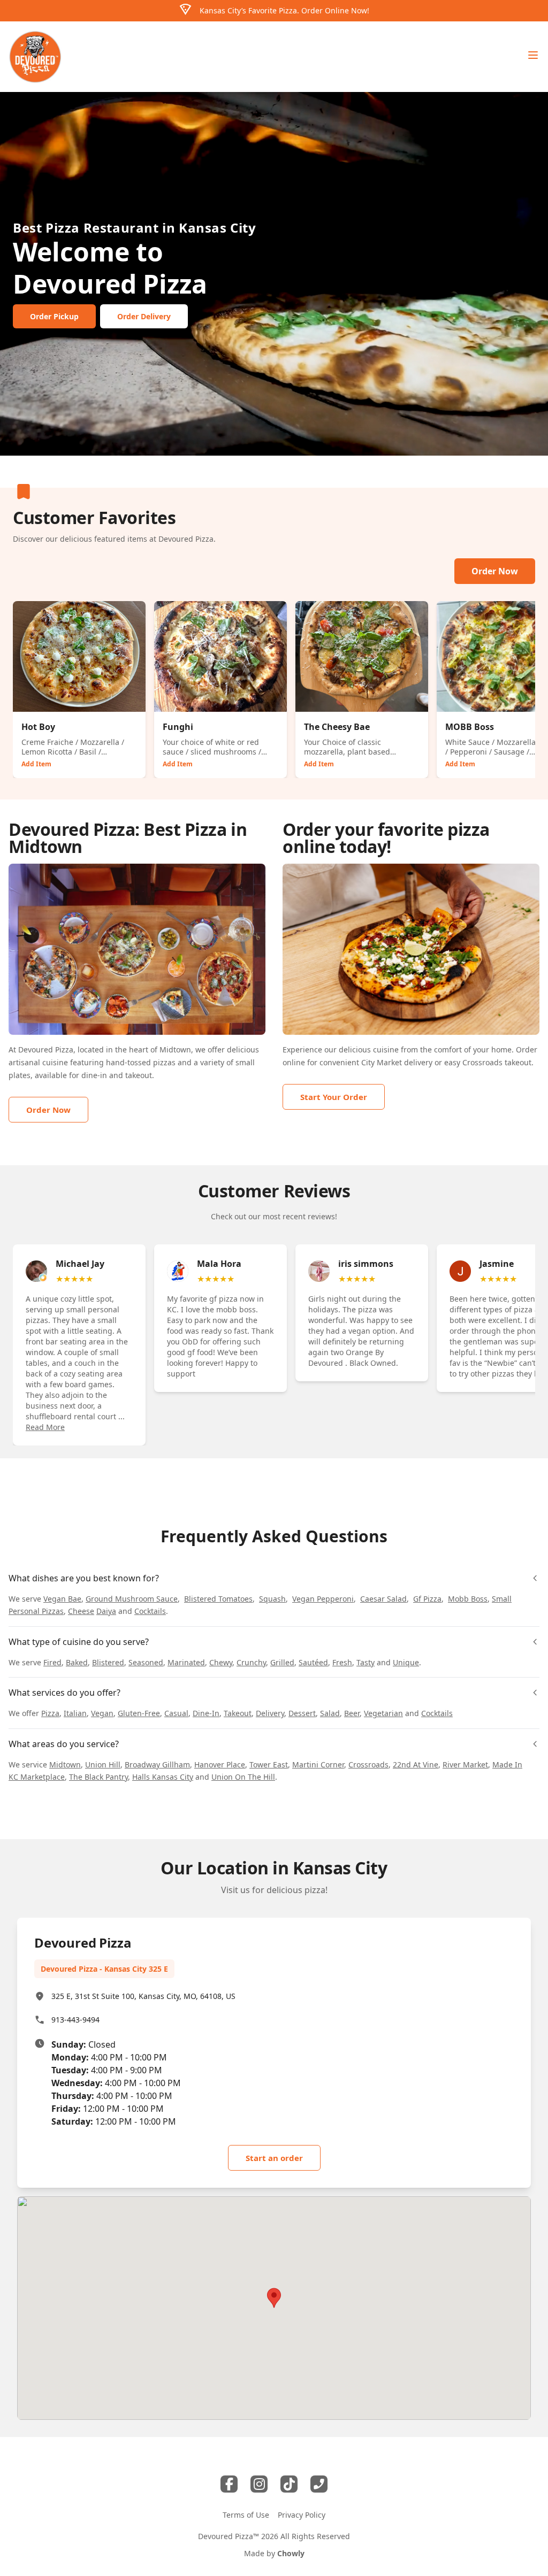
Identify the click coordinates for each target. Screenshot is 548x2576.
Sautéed (313, 1662)
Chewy (221, 1662)
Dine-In (206, 1713)
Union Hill (103, 1764)
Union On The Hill (243, 1777)
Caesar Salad (383, 1599)
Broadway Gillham (157, 1764)
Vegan (102, 1713)
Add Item (36, 764)
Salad (330, 1713)
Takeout (238, 1713)
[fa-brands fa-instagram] (259, 2484)
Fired (52, 1662)
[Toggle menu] (533, 55)
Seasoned (146, 1662)
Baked (77, 1662)
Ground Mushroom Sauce (132, 1599)
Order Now (495, 571)
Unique (406, 1662)
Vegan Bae (62, 1599)
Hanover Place (220, 1764)
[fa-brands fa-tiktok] (289, 2484)
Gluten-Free (139, 1713)
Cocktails (150, 1611)
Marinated (186, 1662)
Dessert (302, 1713)
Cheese (81, 1611)
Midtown (65, 1764)
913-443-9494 (75, 2020)
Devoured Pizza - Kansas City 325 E (104, 1969)
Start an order (274, 2158)
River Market (465, 1764)
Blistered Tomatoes (218, 1599)
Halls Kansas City (163, 1777)
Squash (272, 1599)
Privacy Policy (302, 2515)
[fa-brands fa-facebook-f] (229, 2484)
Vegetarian (383, 1713)
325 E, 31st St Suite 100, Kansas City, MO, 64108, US (143, 1996)
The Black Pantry (98, 1777)
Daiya (106, 1611)
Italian (75, 1713)
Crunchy (251, 1662)
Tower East (269, 1764)
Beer (352, 1713)
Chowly (291, 2553)
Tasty (366, 1662)
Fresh (342, 1662)
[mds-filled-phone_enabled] (319, 2484)
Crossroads (482, 1062)
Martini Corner (318, 1764)
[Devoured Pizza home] (35, 57)
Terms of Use (246, 2515)
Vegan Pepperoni (323, 1599)
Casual (176, 1713)
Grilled (282, 1662)
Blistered (108, 1662)
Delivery (270, 1713)
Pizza (50, 1713)
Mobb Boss (468, 1599)
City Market (382, 1062)
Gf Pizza (427, 1599)
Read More (45, 1427)
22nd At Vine (416, 1764)
